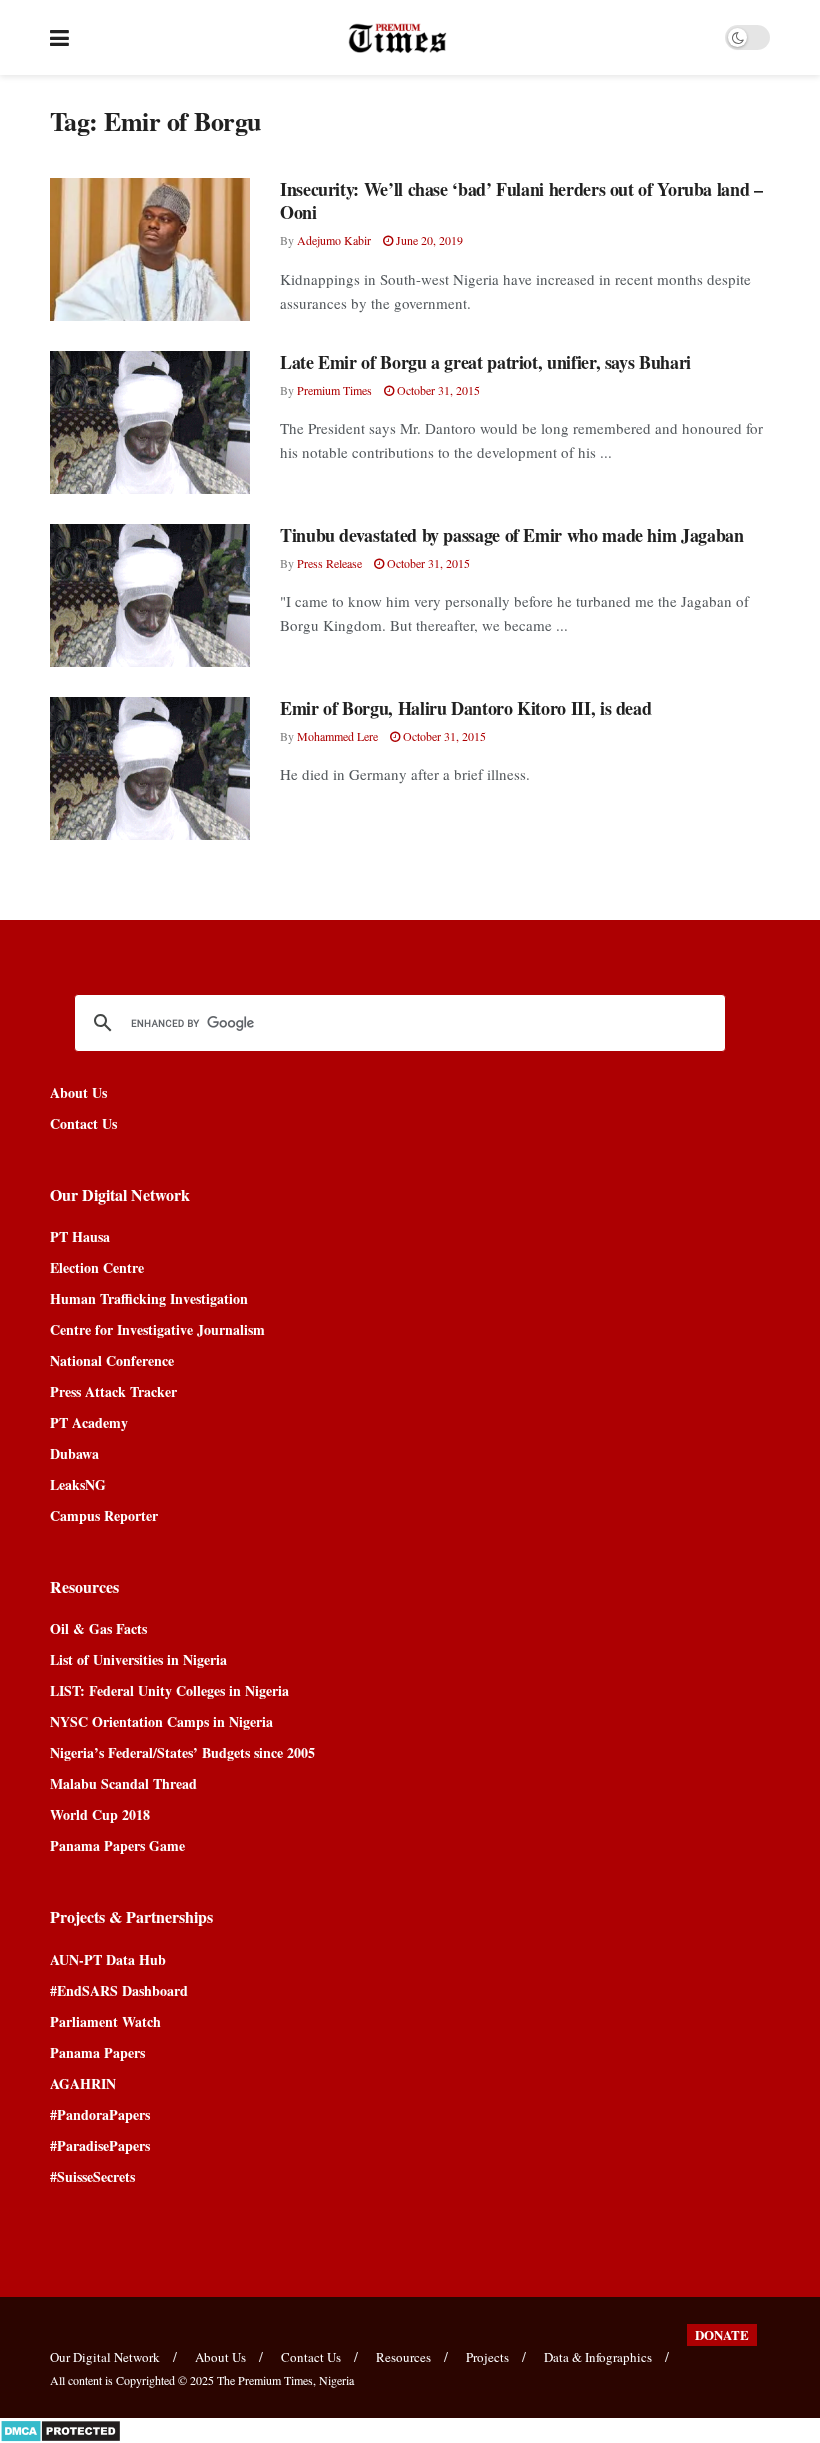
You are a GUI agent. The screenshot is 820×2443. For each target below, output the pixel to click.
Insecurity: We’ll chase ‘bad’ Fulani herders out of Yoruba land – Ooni (521, 200)
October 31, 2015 (437, 390)
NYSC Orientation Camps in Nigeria (161, 1721)
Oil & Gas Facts (98, 1628)
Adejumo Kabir (334, 240)
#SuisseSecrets (92, 2176)
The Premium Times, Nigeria (285, 2380)
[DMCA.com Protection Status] (60, 2428)
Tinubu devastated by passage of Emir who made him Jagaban (511, 535)
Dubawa (74, 1453)
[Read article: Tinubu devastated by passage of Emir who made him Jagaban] (150, 595)
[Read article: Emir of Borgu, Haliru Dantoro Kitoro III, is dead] (150, 768)
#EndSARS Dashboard (119, 1990)
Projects (487, 2357)
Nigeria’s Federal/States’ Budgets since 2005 (182, 1752)
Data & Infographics (598, 2357)
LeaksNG (78, 1484)
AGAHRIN (83, 2083)
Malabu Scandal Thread (123, 1783)
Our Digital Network (105, 2357)
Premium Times (334, 390)
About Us (78, 1092)
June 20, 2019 (428, 240)
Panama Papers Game (117, 1845)
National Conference (112, 1360)
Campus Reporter (104, 1515)
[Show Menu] (59, 37)
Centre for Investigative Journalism (157, 1329)
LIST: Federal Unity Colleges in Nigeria (169, 1690)
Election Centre (97, 1267)
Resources (403, 2357)
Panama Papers (97, 2052)
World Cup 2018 (100, 1814)
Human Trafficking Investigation (149, 1298)
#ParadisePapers (100, 2145)
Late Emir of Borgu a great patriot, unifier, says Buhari (485, 362)
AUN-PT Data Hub (108, 1959)
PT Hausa (80, 1236)
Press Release (329, 563)
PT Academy (89, 1422)
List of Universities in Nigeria (138, 1659)
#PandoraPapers (100, 2114)
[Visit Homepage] (397, 38)
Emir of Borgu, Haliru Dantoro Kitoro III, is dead (465, 708)
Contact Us (83, 1123)
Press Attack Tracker (113, 1391)
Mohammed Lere (337, 736)
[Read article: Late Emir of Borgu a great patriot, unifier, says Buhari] (150, 422)
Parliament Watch (105, 2021)
